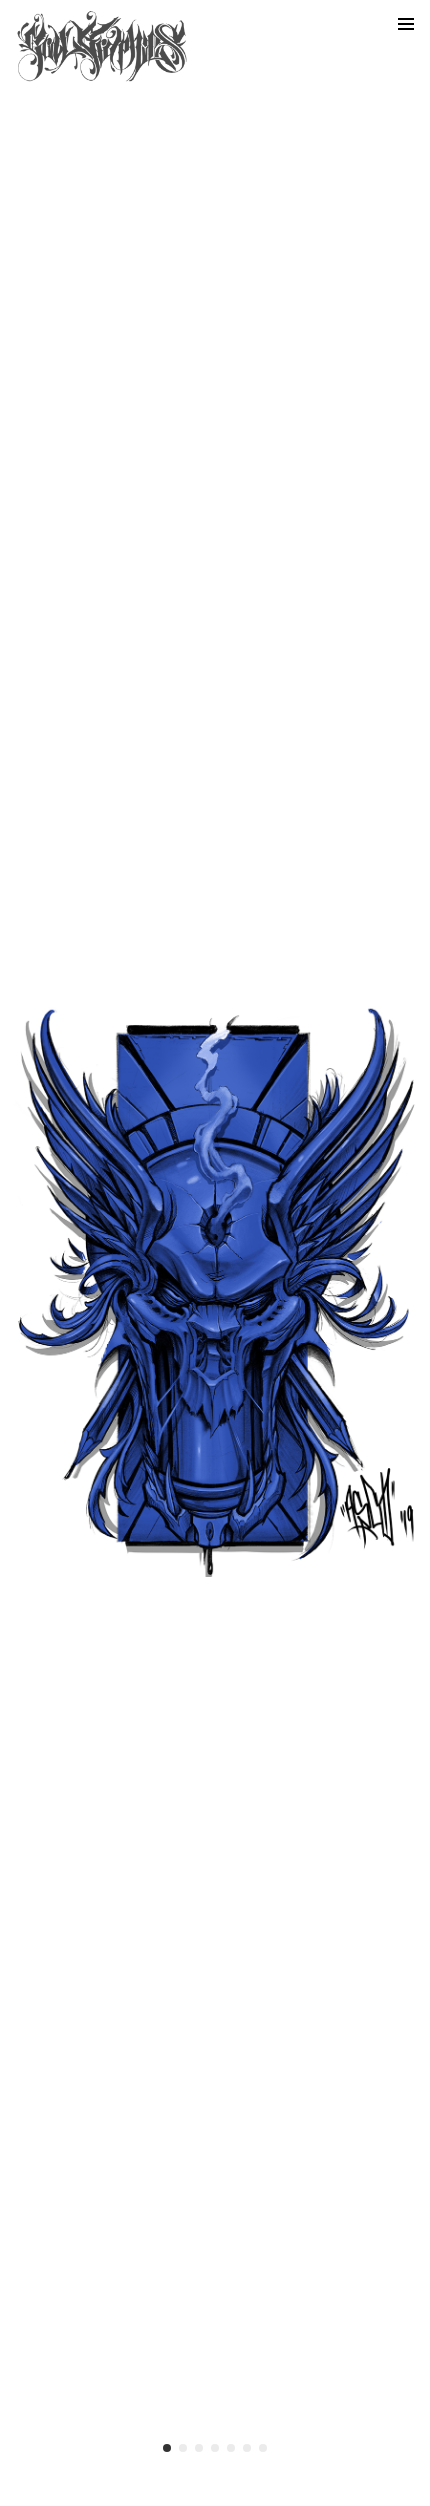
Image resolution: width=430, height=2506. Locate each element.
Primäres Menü (406, 24)
